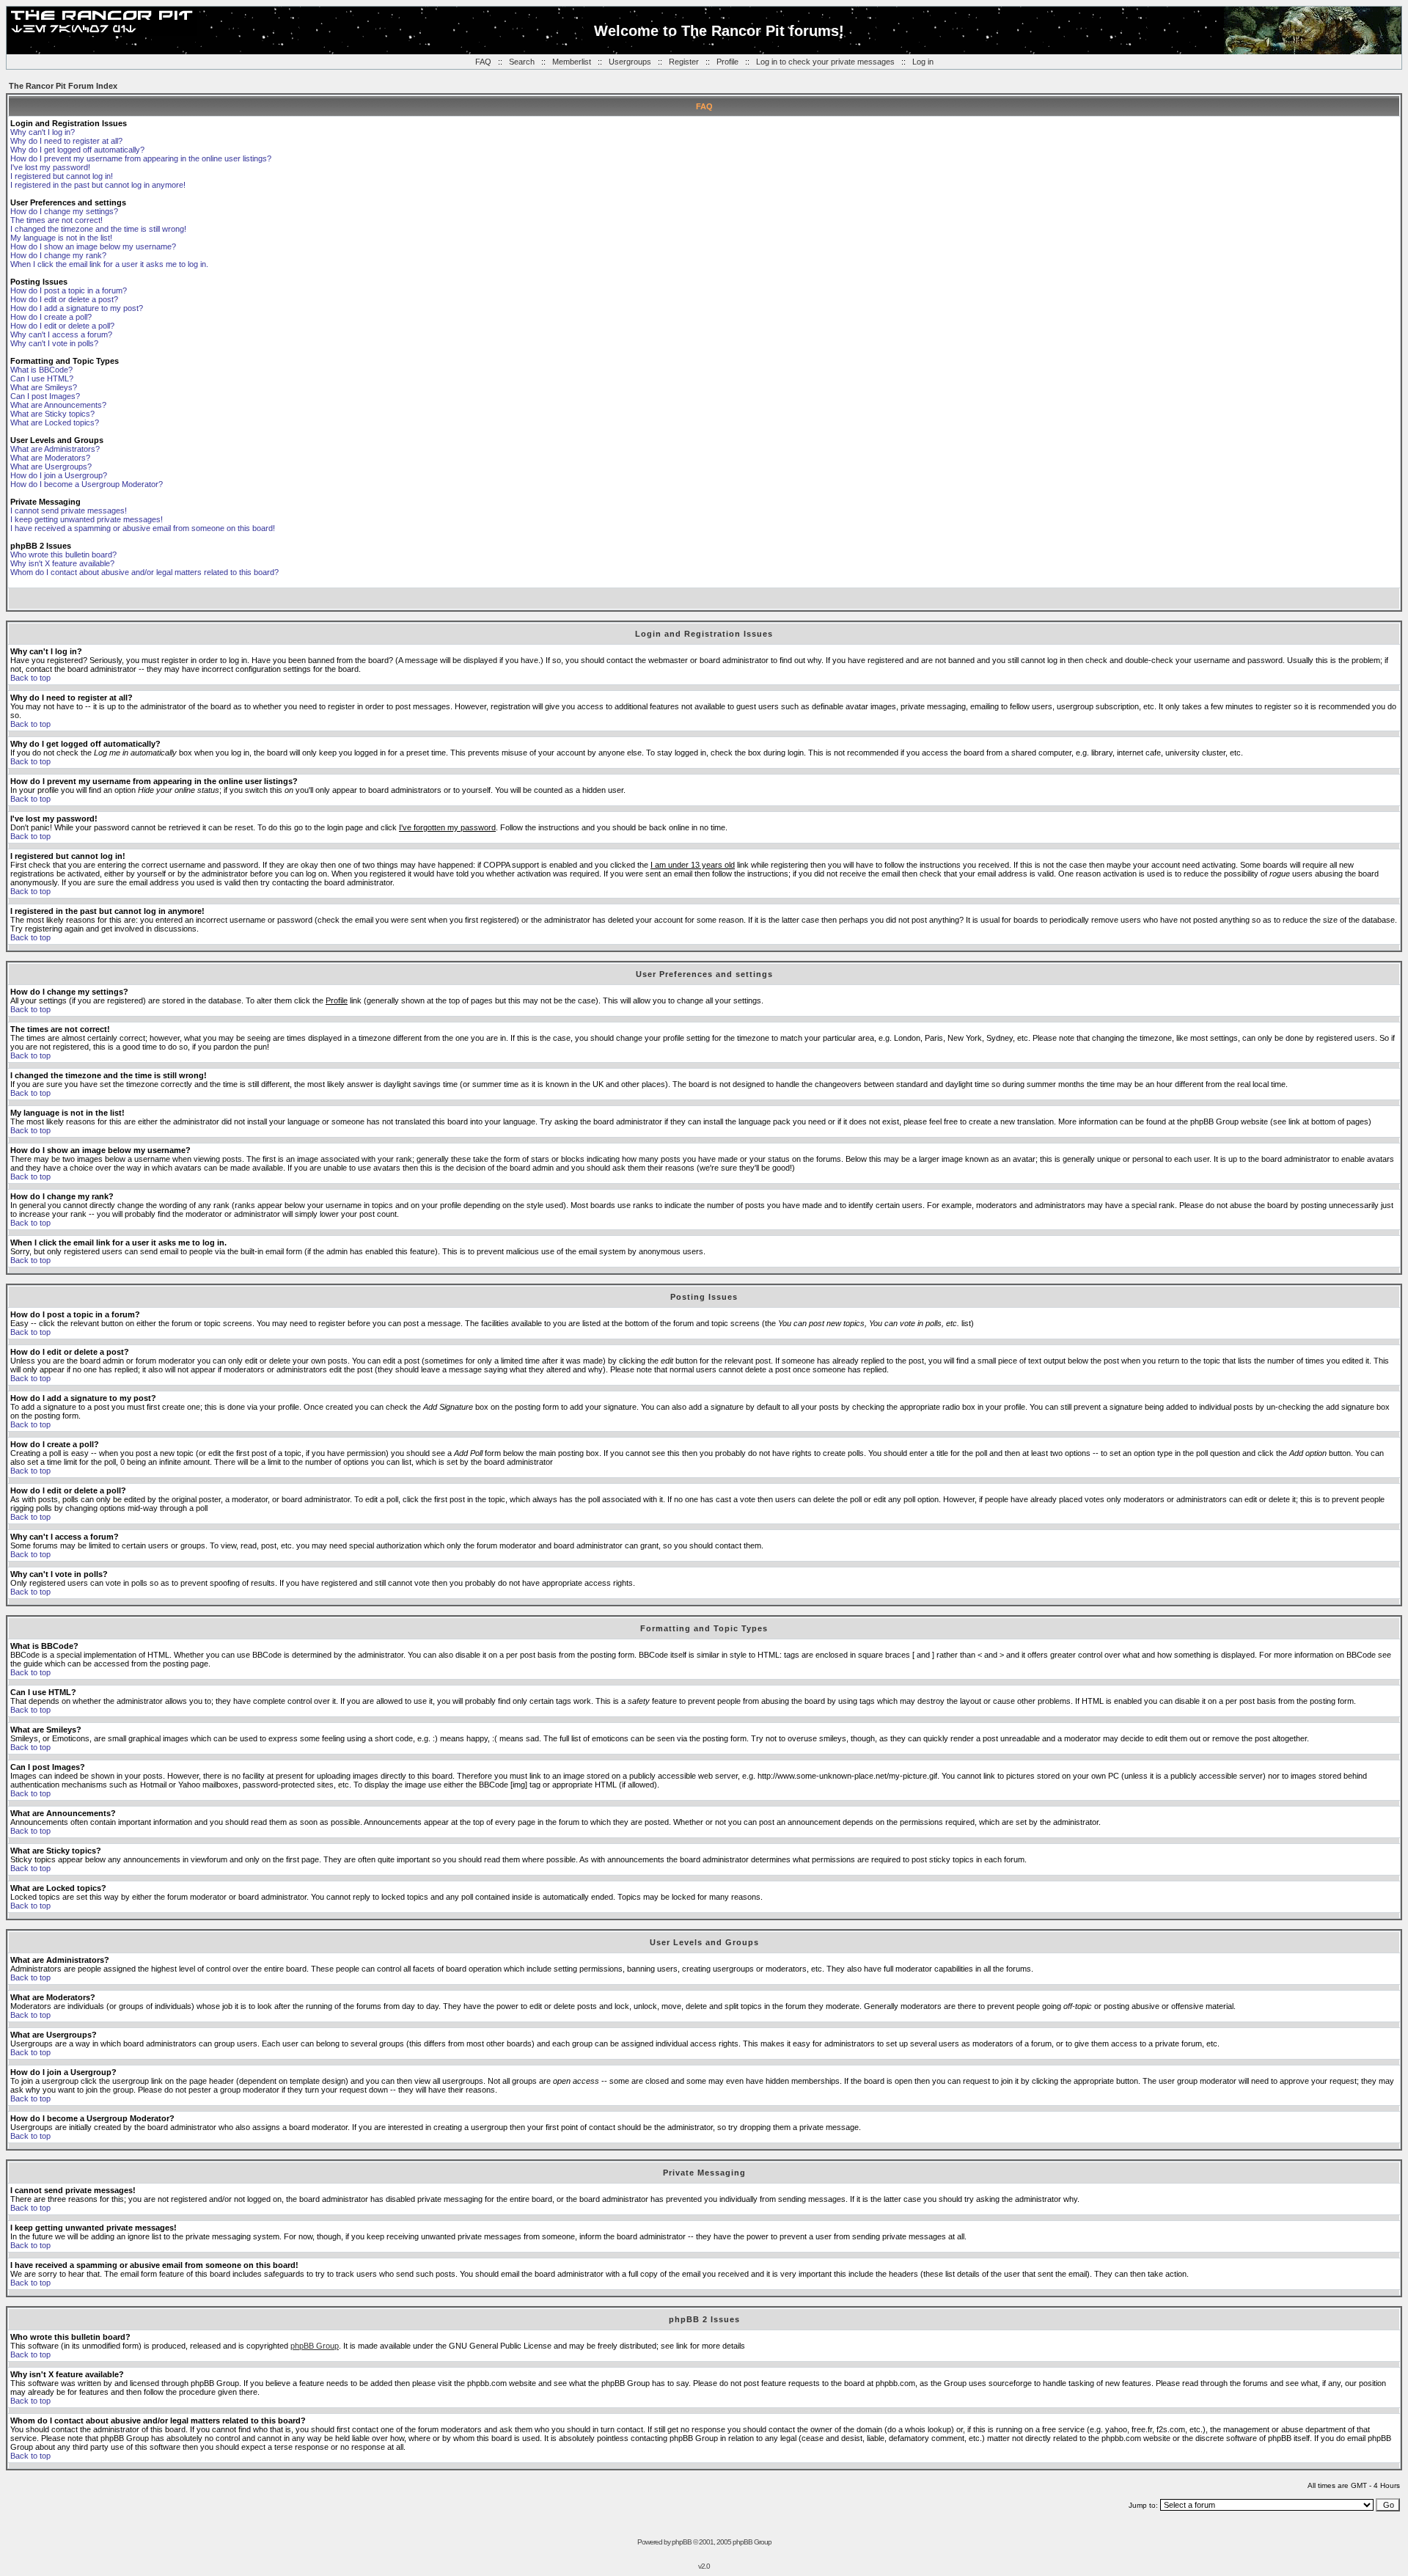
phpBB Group (315, 2346)
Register (684, 62)
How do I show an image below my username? (93, 246)
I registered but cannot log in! (62, 176)
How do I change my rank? (58, 255)
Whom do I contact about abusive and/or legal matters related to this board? (144, 572)
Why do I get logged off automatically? (77, 150)
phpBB (682, 2542)
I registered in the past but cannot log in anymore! (98, 185)
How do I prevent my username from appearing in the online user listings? (141, 158)
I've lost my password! (50, 167)
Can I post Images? (45, 396)
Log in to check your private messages (825, 62)
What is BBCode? (41, 370)
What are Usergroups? (51, 466)
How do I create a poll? (51, 317)
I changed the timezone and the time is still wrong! (98, 229)
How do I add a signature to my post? (77, 308)
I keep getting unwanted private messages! (87, 519)
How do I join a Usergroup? (59, 475)
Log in (923, 62)
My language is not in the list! (61, 238)
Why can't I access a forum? (61, 334)
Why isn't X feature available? (62, 563)
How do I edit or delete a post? (64, 299)
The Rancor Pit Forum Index (63, 86)
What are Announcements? (58, 405)
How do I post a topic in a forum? (69, 290)
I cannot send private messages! (69, 511)
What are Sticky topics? (52, 414)
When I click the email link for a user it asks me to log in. (109, 264)
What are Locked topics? (55, 422)
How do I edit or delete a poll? (62, 326)
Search (522, 62)
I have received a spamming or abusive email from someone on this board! (143, 528)
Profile (727, 62)
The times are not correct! (56, 220)
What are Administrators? (55, 449)
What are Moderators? (50, 458)
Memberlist (572, 62)
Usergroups (630, 62)
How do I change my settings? (64, 211)
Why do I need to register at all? (66, 141)
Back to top (30, 678)
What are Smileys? (44, 387)
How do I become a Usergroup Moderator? (87, 484)
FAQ (483, 62)
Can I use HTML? (42, 378)
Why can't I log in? (43, 132)
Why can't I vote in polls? (54, 343)
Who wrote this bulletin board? (63, 555)
